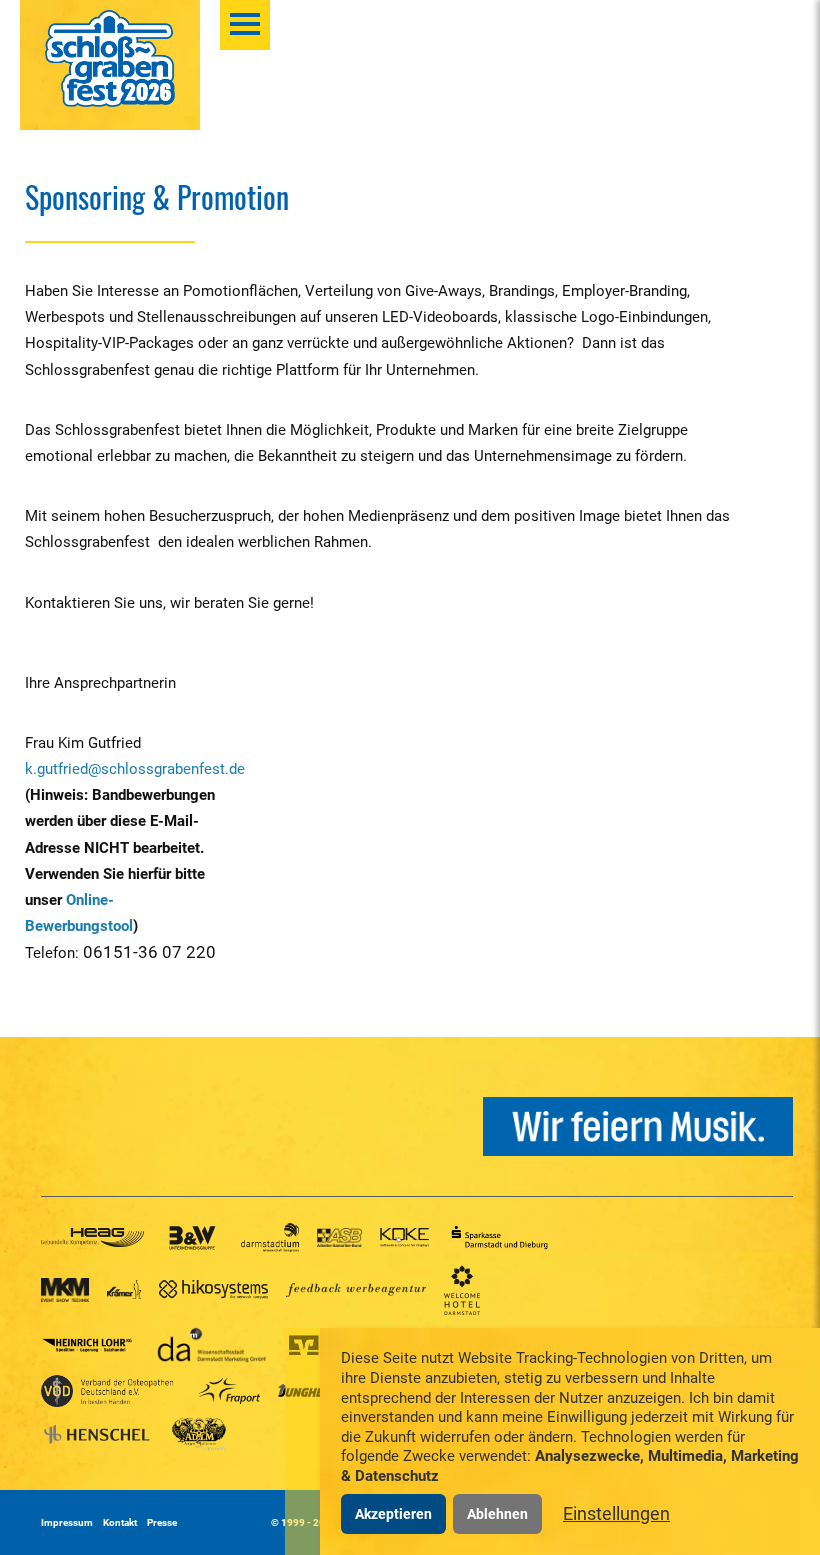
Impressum (67, 1522)
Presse (162, 1522)
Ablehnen (497, 1514)
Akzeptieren (393, 1514)
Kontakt (120, 1522)
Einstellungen (616, 1513)
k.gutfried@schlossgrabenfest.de (135, 769)
